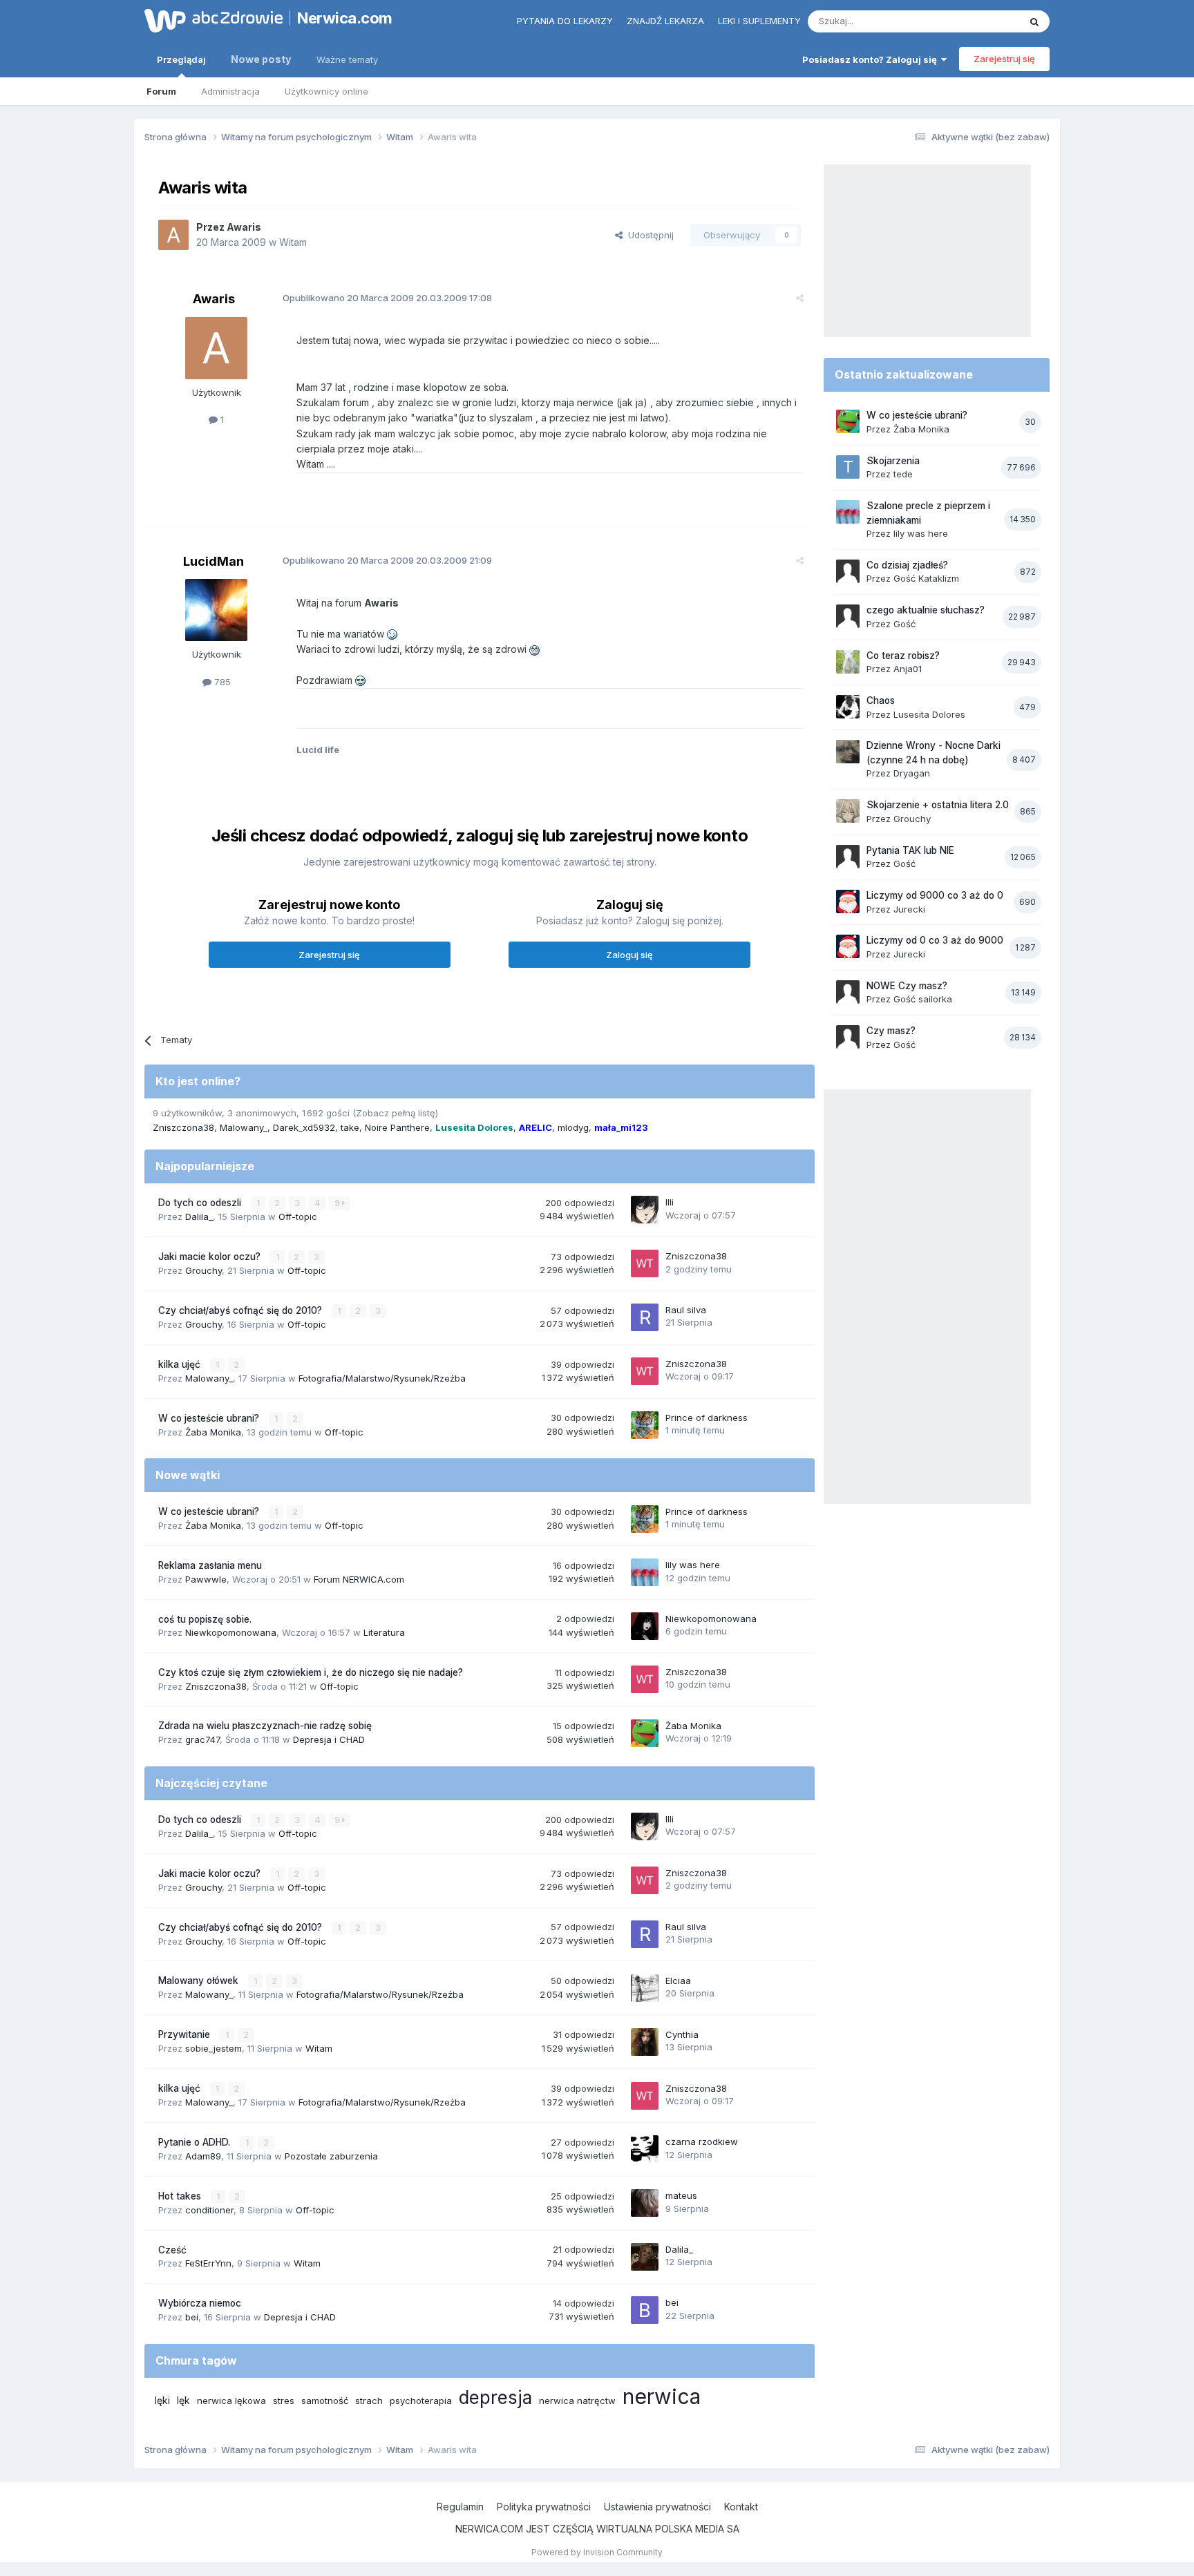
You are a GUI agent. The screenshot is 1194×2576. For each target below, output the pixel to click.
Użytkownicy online (326, 91)
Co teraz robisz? (903, 656)
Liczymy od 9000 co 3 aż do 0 (935, 895)
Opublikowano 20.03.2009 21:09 (387, 560)
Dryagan (912, 773)
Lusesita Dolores (929, 714)
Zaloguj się (629, 955)
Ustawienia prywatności (657, 2507)
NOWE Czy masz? (907, 986)
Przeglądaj (181, 59)
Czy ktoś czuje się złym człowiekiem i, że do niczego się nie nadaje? (311, 1672)
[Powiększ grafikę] (392, 634)
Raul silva (686, 1310)
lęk (183, 2400)
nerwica (662, 2396)
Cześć (172, 2250)
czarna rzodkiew (702, 2141)
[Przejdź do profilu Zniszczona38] (645, 1263)
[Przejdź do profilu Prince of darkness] (645, 1425)
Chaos (881, 700)
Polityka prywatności (544, 2507)
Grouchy (203, 1270)
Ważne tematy (347, 59)
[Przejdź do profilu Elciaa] (645, 1988)
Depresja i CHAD (329, 1739)
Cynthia (682, 2034)
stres (284, 2401)
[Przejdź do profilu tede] (848, 467)
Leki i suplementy (759, 21)
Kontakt (741, 2507)
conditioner (209, 2210)
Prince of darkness (707, 1418)
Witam (293, 242)
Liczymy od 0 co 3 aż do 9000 (935, 940)
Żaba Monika (213, 1432)
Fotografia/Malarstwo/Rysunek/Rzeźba (382, 1378)
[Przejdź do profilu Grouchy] (848, 811)
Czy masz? (891, 1031)
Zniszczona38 (183, 1127)
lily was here (693, 1565)
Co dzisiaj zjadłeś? (907, 565)
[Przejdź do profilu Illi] (645, 1210)
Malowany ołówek (200, 1981)
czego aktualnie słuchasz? (926, 610)
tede (903, 474)
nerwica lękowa (231, 2401)
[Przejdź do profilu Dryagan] (848, 752)
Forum (161, 91)
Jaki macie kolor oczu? (211, 1257)
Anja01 (908, 669)
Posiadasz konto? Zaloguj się (872, 59)
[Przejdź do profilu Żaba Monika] (645, 1733)
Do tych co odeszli (201, 1203)
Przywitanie (186, 2034)
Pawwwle (206, 1579)
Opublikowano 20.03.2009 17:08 (387, 298)
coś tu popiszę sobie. (205, 1619)
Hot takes (181, 2196)
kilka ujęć (181, 1364)
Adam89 (203, 2156)
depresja (495, 2397)
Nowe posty (261, 59)
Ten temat (980, 21)
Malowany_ (244, 1127)
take (350, 1127)
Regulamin (460, 2507)
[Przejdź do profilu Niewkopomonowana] (645, 1626)
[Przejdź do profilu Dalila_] (645, 2257)
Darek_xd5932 (304, 1127)
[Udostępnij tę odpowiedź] (800, 298)
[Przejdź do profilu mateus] (645, 2203)
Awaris (244, 227)
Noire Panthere (397, 1127)
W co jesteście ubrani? (210, 1418)
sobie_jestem (214, 2048)
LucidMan (214, 561)
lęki (162, 2400)
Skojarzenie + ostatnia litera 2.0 (938, 805)
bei (192, 2317)
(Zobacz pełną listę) (395, 1113)
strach (369, 2401)
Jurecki (909, 909)
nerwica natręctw (577, 2401)
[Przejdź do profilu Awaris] (173, 235)
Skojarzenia (893, 461)
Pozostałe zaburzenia (331, 2156)
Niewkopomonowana (231, 1632)
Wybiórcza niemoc (200, 2303)
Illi (670, 1202)
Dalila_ (199, 1217)
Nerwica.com (345, 18)
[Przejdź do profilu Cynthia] (645, 2042)
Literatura (384, 1632)
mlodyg (573, 1127)
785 (221, 682)
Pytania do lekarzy (565, 21)
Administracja (230, 91)
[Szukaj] (1034, 21)
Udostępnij (648, 235)
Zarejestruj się (1004, 59)
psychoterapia (421, 2401)
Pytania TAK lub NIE (910, 850)
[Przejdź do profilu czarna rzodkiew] (645, 2149)
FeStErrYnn (208, 2263)
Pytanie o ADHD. (196, 2142)
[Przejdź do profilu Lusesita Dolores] (848, 707)
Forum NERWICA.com (359, 1579)
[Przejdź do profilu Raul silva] (645, 1317)
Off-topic (298, 1217)
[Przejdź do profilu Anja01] (848, 662)
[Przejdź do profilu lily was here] (645, 1572)
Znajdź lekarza (665, 21)
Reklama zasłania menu (210, 1565)
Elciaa (678, 1981)
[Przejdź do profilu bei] (645, 2310)
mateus (681, 2195)
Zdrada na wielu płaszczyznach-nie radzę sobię (265, 1726)
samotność (325, 2401)
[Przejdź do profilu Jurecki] (848, 901)
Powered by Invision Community (597, 2552)
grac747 (202, 1739)
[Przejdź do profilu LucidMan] (216, 610)
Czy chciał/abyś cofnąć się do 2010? (241, 1310)
